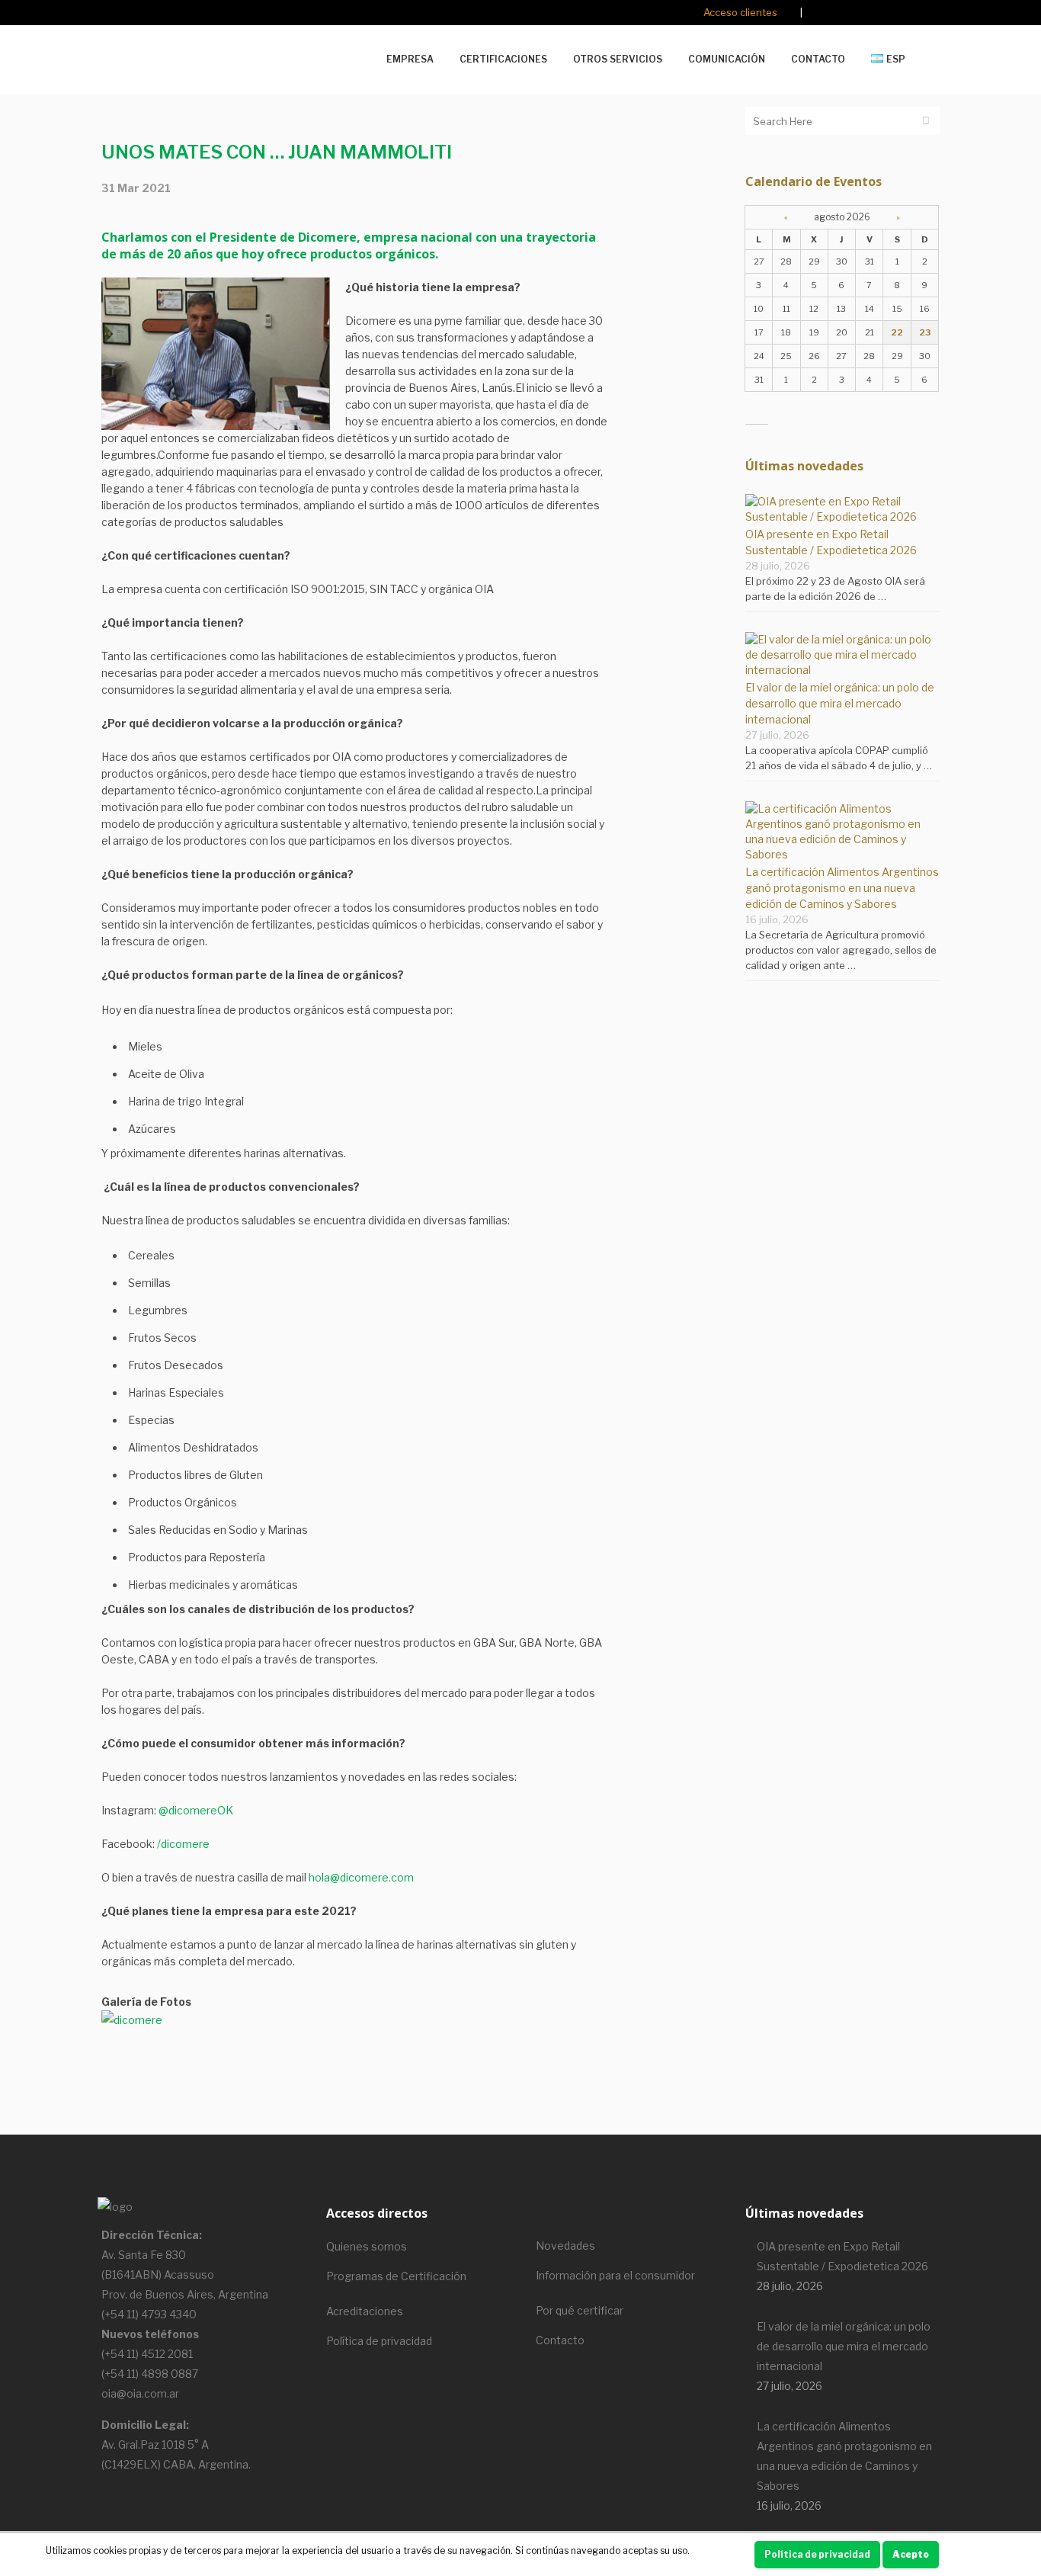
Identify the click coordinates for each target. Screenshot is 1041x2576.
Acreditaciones (365, 2311)
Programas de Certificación (396, 2276)
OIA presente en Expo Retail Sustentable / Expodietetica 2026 (842, 2256)
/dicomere (183, 1844)
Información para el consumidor (615, 2275)
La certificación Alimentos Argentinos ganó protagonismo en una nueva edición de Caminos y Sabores (842, 888)
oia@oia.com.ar (140, 2393)
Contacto (560, 2340)
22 (897, 332)
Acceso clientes (740, 12)
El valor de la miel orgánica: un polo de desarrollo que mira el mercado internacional (840, 703)
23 (925, 332)
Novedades (565, 2246)
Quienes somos (367, 2246)
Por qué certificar (580, 2310)
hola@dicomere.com (361, 1877)
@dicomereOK (196, 1810)
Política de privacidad (379, 2341)
